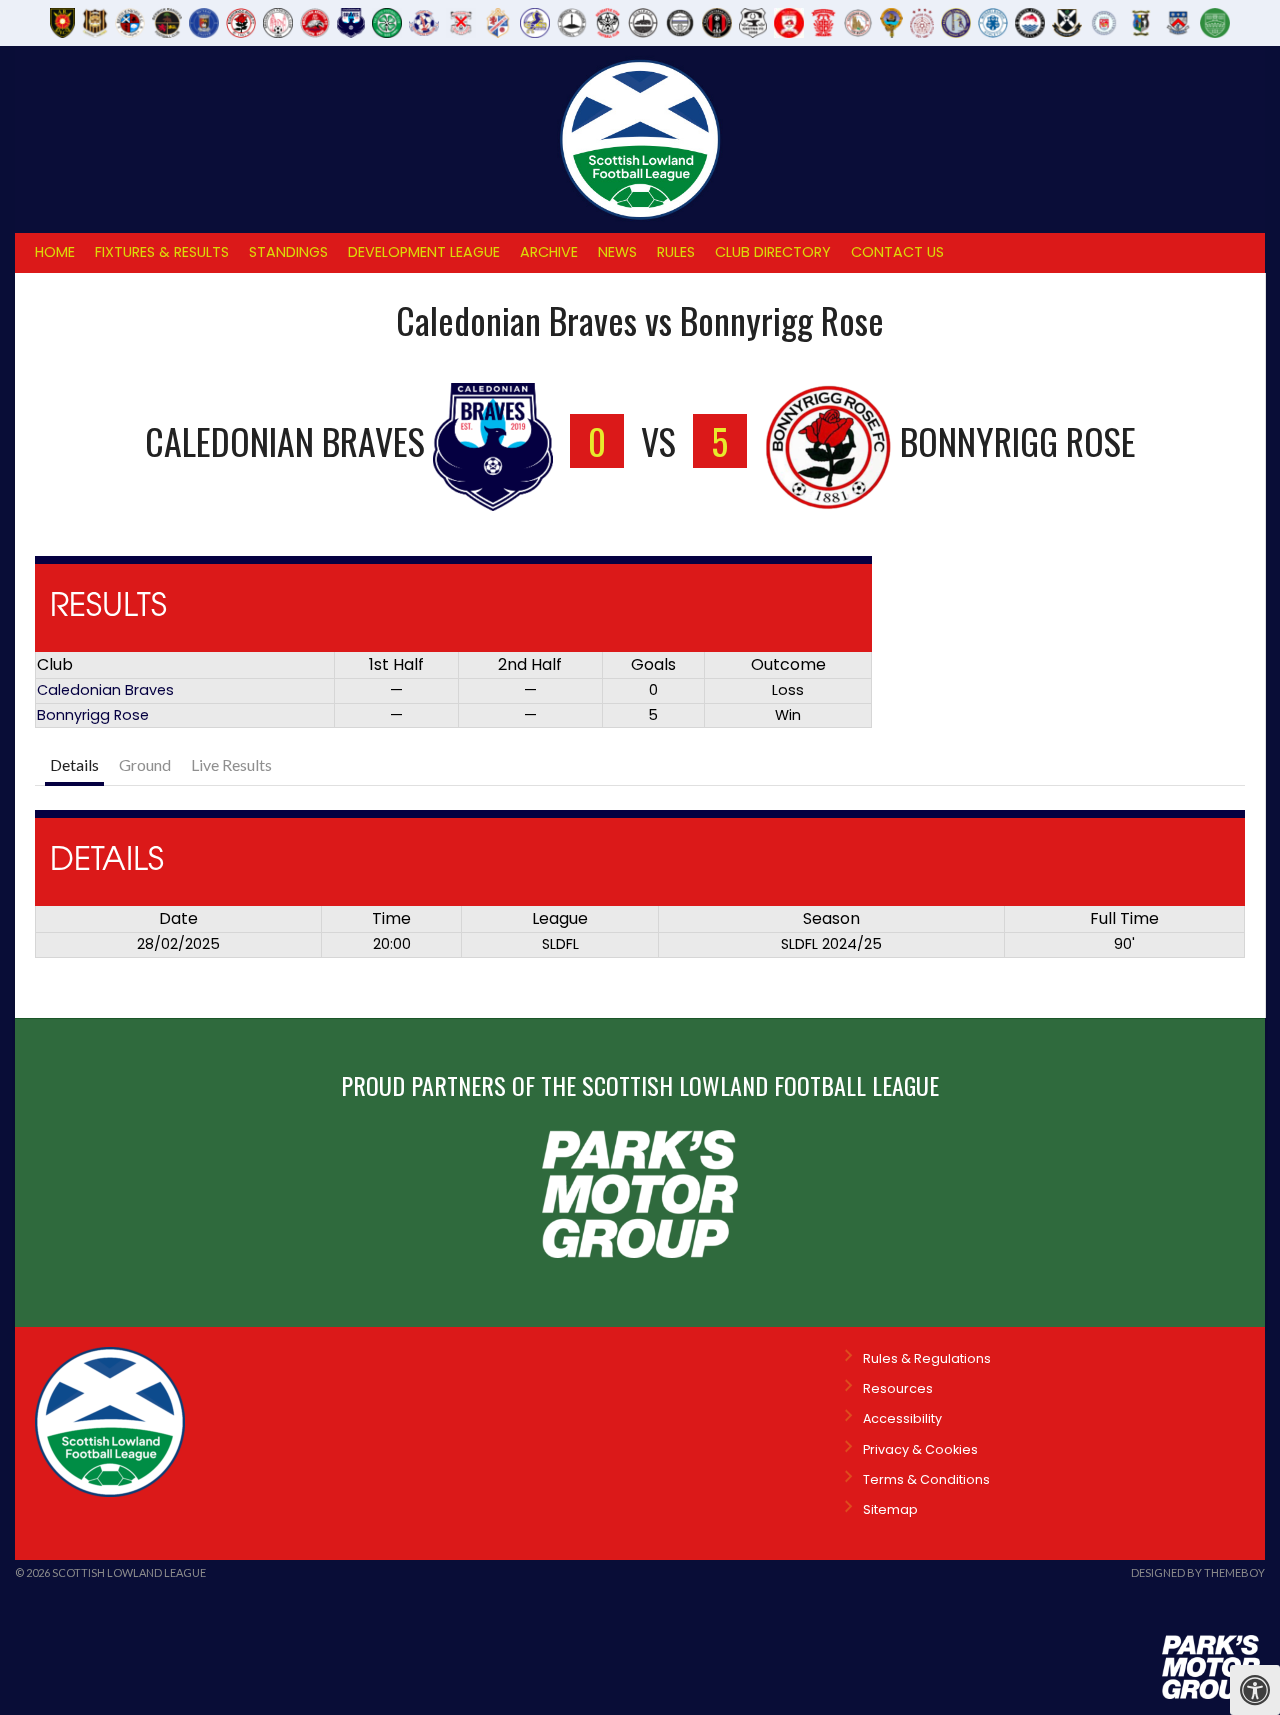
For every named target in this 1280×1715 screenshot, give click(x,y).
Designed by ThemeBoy (1198, 1572)
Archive (549, 252)
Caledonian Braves (105, 690)
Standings (288, 252)
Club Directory (773, 252)
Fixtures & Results (162, 252)
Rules (676, 252)
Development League (424, 252)
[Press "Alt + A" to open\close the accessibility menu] (1255, 1690)
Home (55, 252)
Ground (145, 764)
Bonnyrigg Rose (93, 715)
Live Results (231, 764)
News (617, 252)
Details (74, 764)
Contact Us (897, 252)
